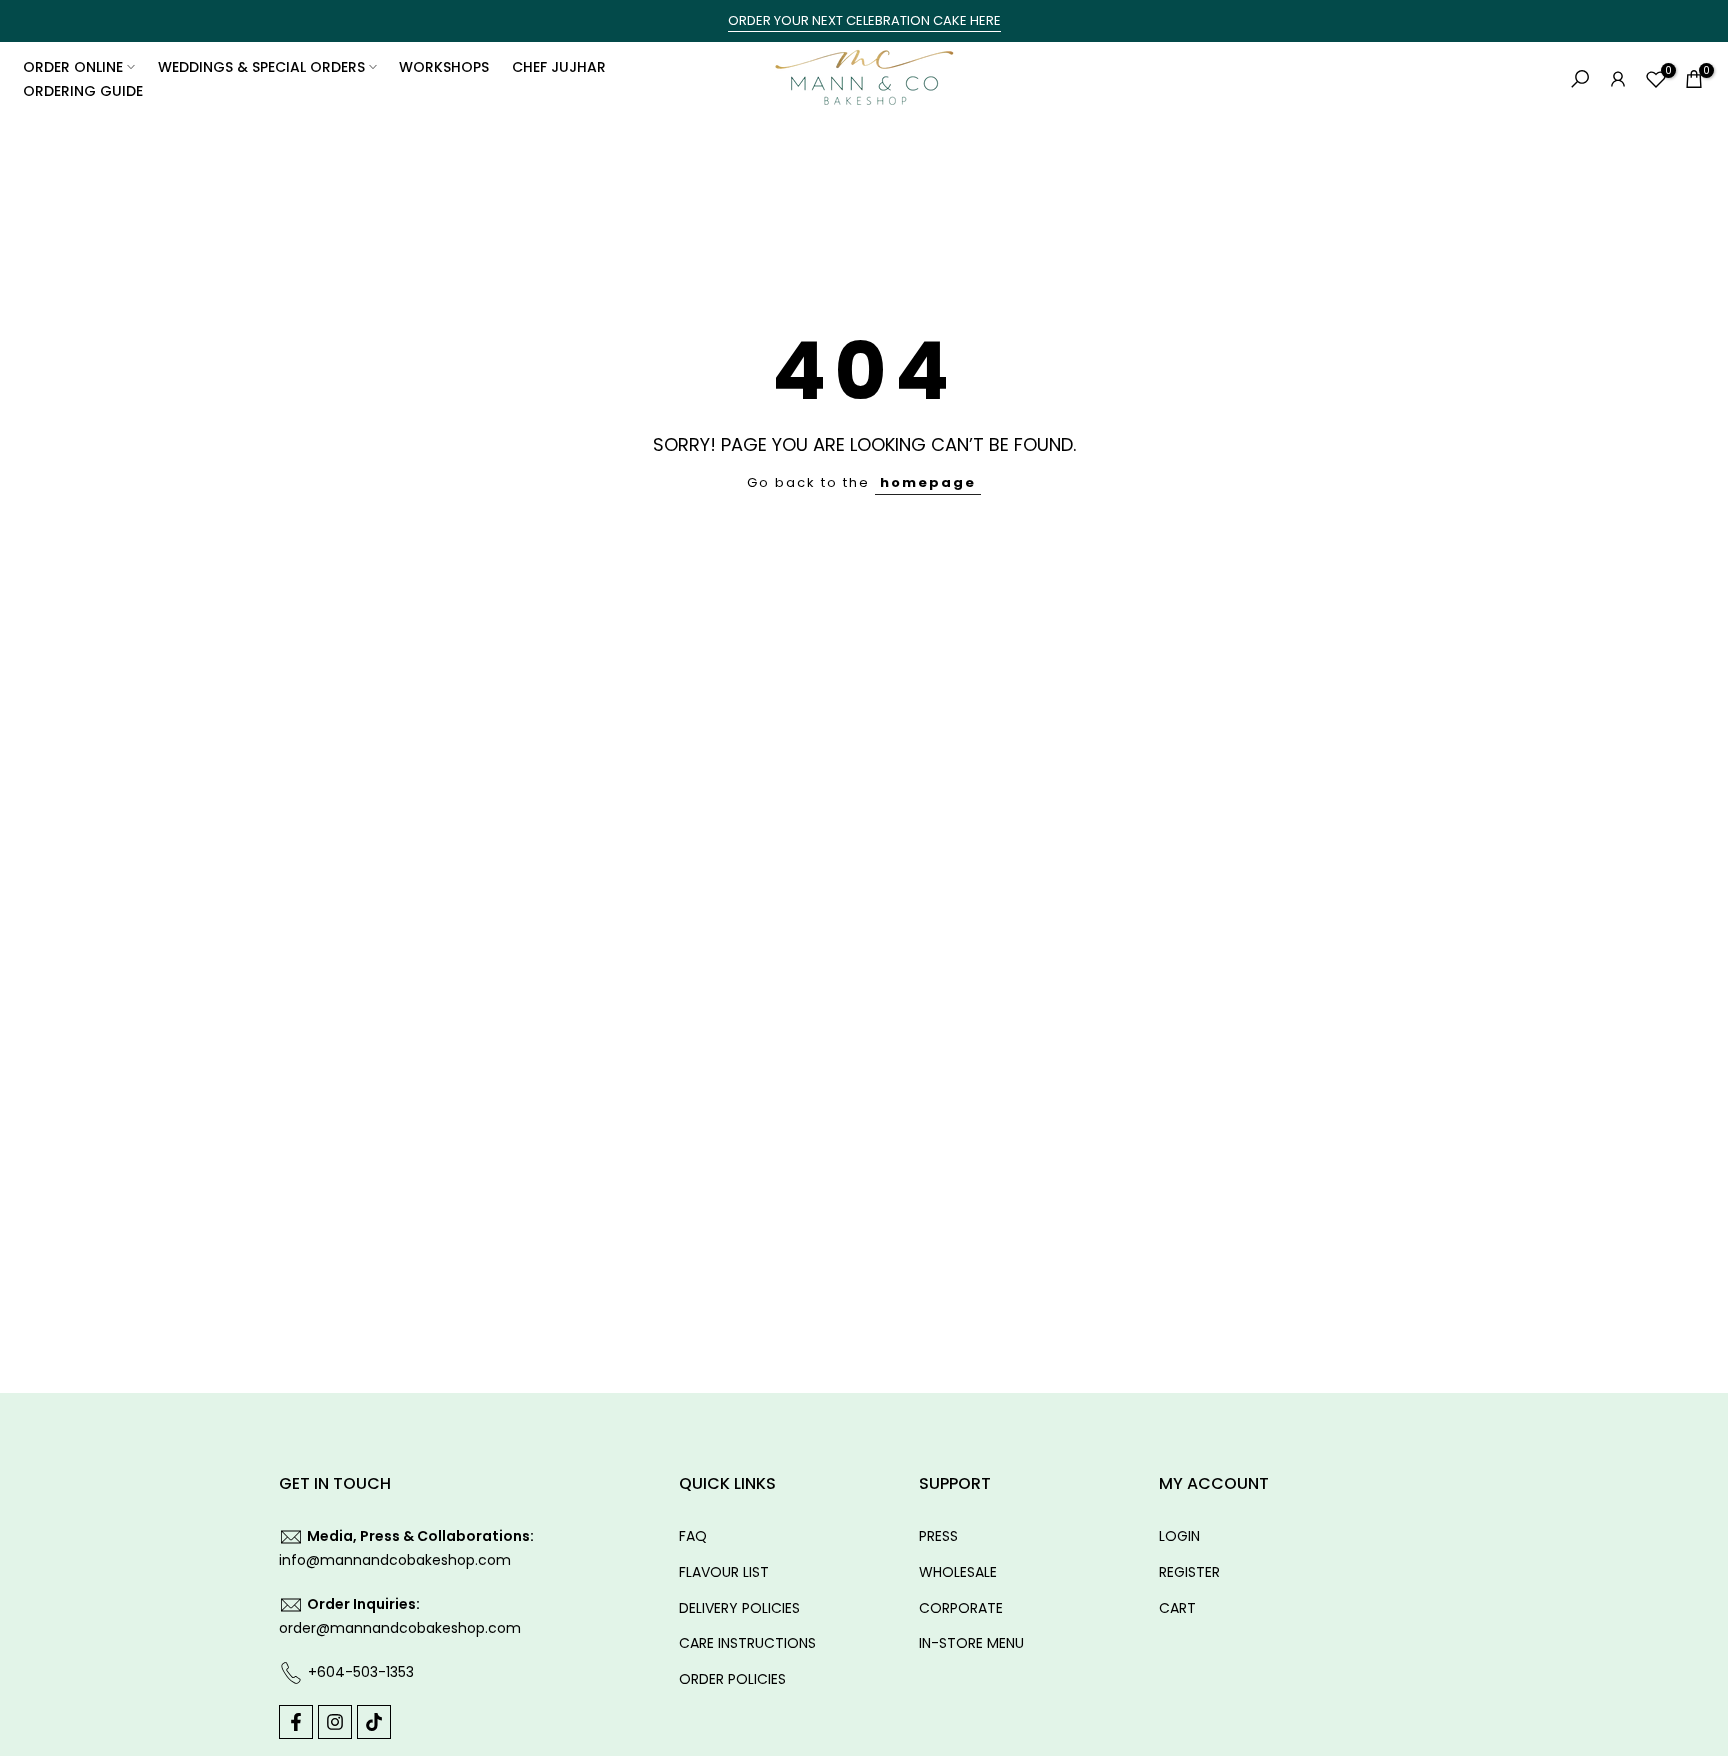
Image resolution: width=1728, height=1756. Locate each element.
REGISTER (1189, 1572)
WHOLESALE (958, 1572)
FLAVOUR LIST (724, 1572)
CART (1177, 1608)
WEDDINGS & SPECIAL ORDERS (261, 67)
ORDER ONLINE (73, 67)
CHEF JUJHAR (559, 67)
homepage (928, 482)
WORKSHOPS (444, 67)
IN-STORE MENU (971, 1643)
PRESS (938, 1536)
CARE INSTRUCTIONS (747, 1643)
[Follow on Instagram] (335, 1722)
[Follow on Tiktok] (374, 1722)
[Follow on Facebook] (296, 1722)
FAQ (693, 1536)
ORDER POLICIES (732, 1679)
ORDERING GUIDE (83, 91)
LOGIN (1179, 1536)
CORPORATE (961, 1608)
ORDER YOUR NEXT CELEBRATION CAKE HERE (864, 20)
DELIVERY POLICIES (739, 1608)
